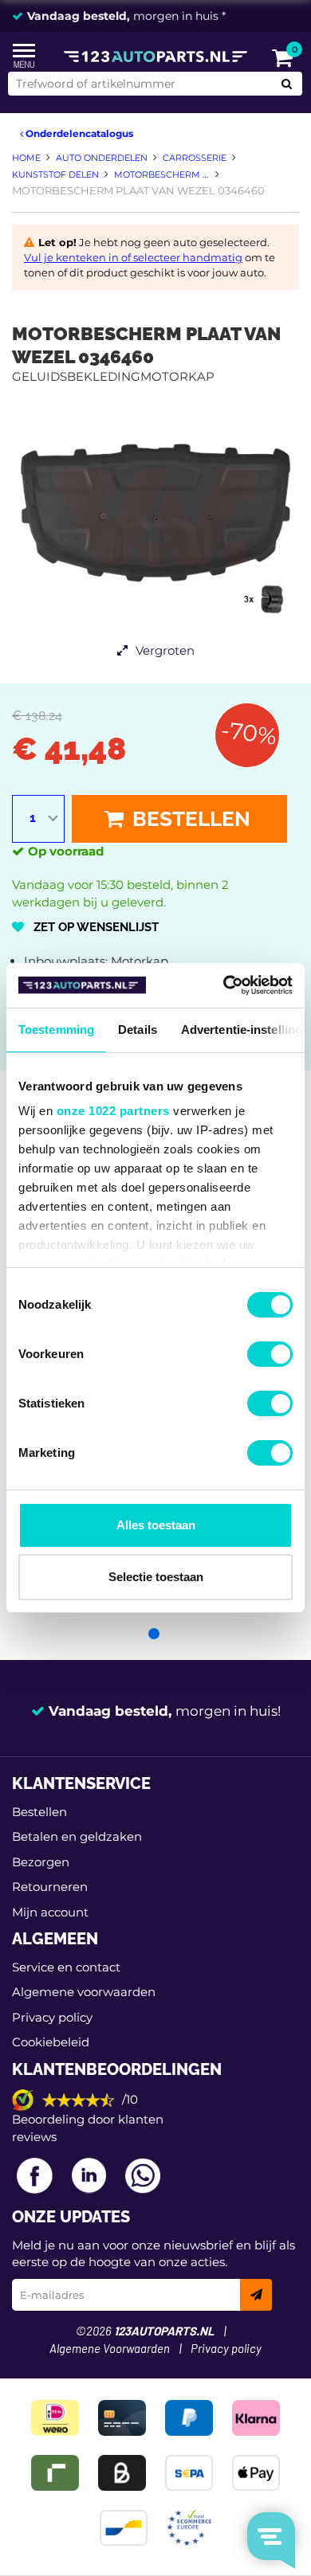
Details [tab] (138, 1030)
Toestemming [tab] (56, 1030)
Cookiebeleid (51, 2042)
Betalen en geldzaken (77, 1836)
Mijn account (50, 1912)
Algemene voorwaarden (84, 1992)
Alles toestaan (156, 1525)
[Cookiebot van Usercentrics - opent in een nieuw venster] (224, 985)
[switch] (270, 1354)
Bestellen (189, 819)
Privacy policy (52, 2017)
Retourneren (50, 1887)
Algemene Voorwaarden (110, 2349)
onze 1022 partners (113, 1111)
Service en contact (66, 1967)
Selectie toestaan (156, 1577)
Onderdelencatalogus (78, 133)
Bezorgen (41, 1862)
